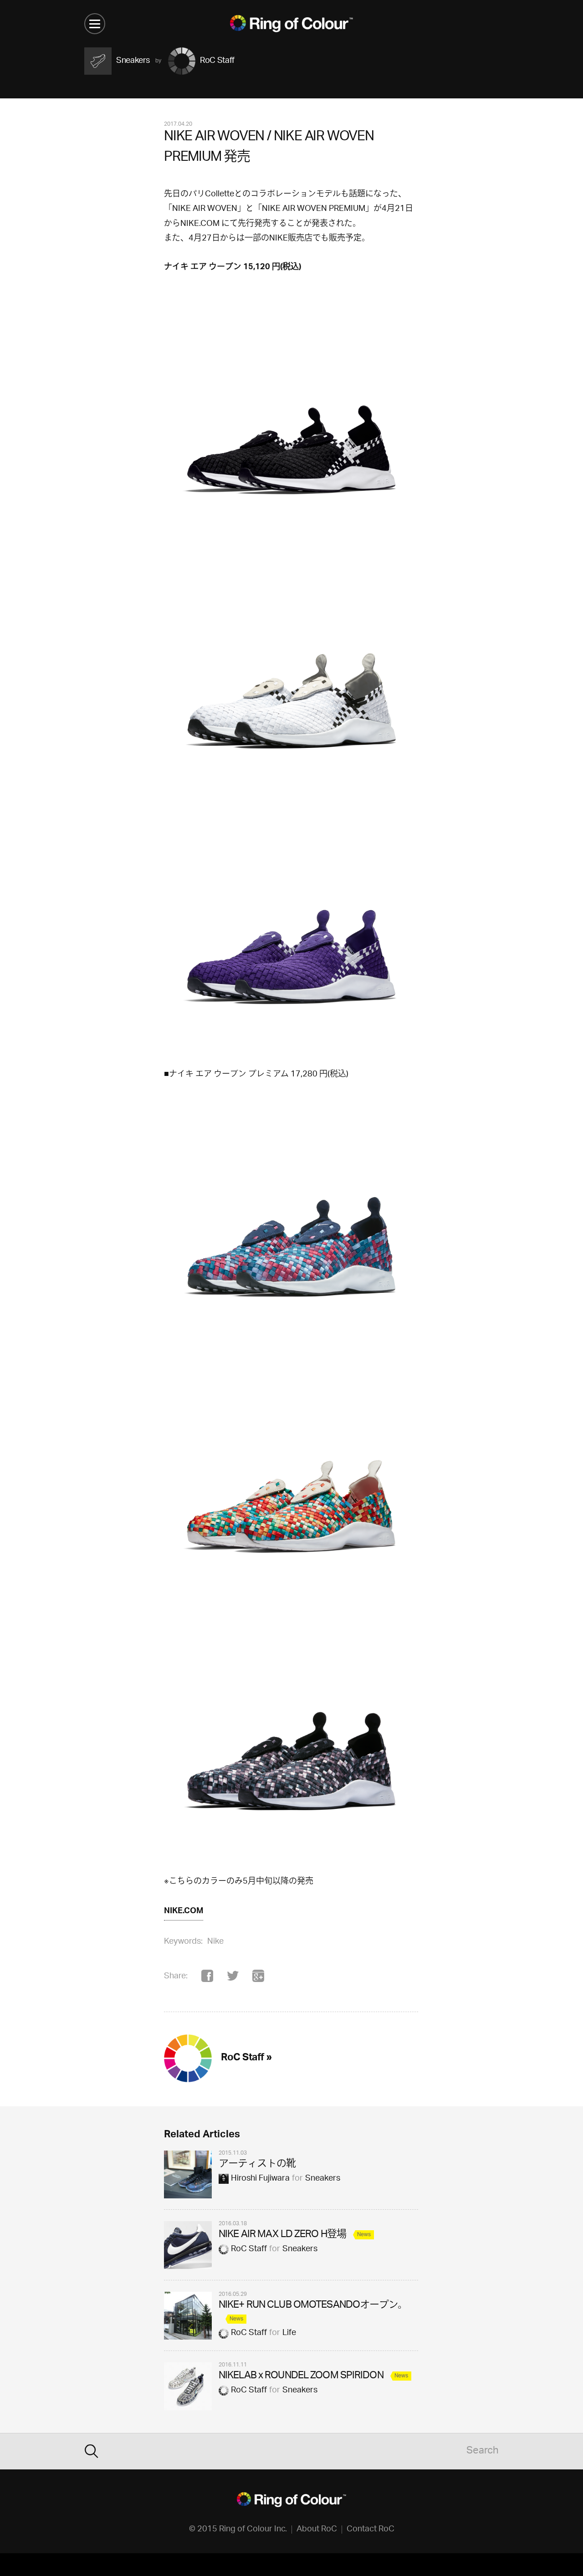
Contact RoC (371, 2530)
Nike (215, 1942)
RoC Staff (249, 2249)
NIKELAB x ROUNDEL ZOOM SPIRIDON (301, 2376)
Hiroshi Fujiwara (260, 2179)
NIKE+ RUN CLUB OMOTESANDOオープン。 (313, 2306)
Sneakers (323, 2179)
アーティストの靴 (257, 2164)
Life (289, 2333)
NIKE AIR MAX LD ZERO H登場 (282, 2235)
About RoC (317, 2530)
